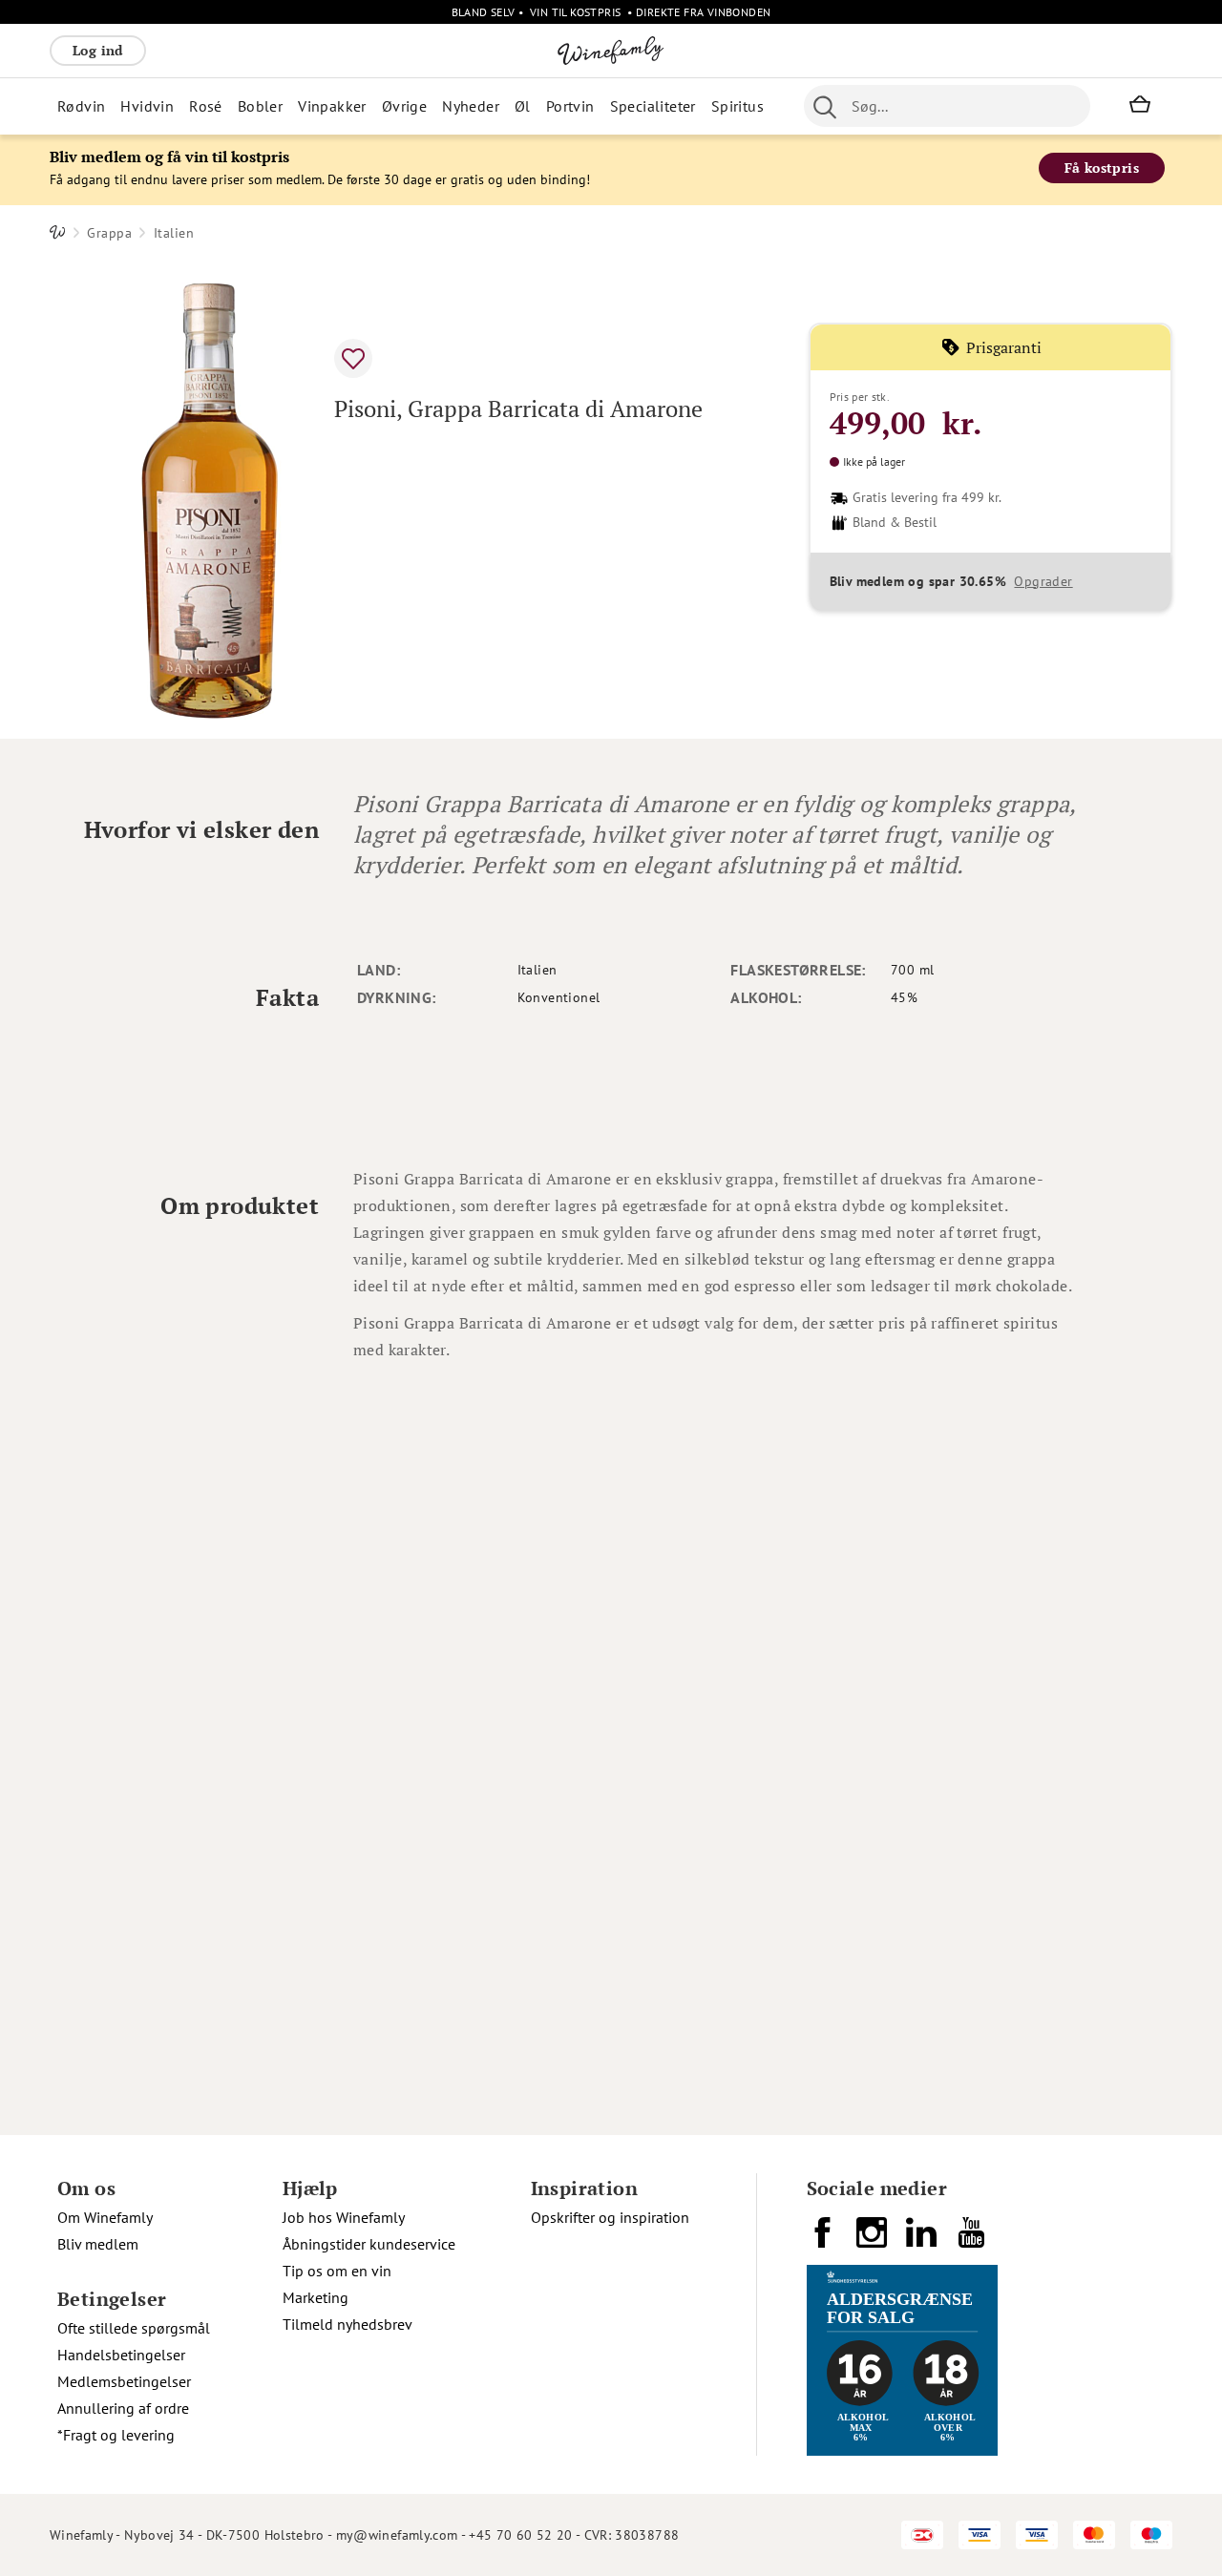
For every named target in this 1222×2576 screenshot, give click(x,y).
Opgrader (1043, 581)
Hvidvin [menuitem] (147, 106)
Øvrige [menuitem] (404, 106)
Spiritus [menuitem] (737, 106)
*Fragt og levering (116, 2435)
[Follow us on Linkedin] (923, 2240)
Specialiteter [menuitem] (653, 106)
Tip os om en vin (337, 2271)
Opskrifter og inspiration (610, 2217)
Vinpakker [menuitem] (332, 106)
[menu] (411, 106)
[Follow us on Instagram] (874, 2240)
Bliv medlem (98, 2244)
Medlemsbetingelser (124, 2381)
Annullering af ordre (123, 2408)
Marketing (316, 2297)
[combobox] (947, 106)
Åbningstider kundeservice (369, 2244)
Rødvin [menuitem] (81, 106)
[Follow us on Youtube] (973, 2240)
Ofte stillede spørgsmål (134, 2328)
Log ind (98, 50)
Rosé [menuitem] (206, 106)
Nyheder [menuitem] (471, 106)
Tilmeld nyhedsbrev (348, 2324)
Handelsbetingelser (121, 2355)
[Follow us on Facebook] (824, 2240)
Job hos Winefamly (344, 2217)
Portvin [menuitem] (570, 106)
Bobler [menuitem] (260, 106)
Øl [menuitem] (523, 106)
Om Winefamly (105, 2217)
